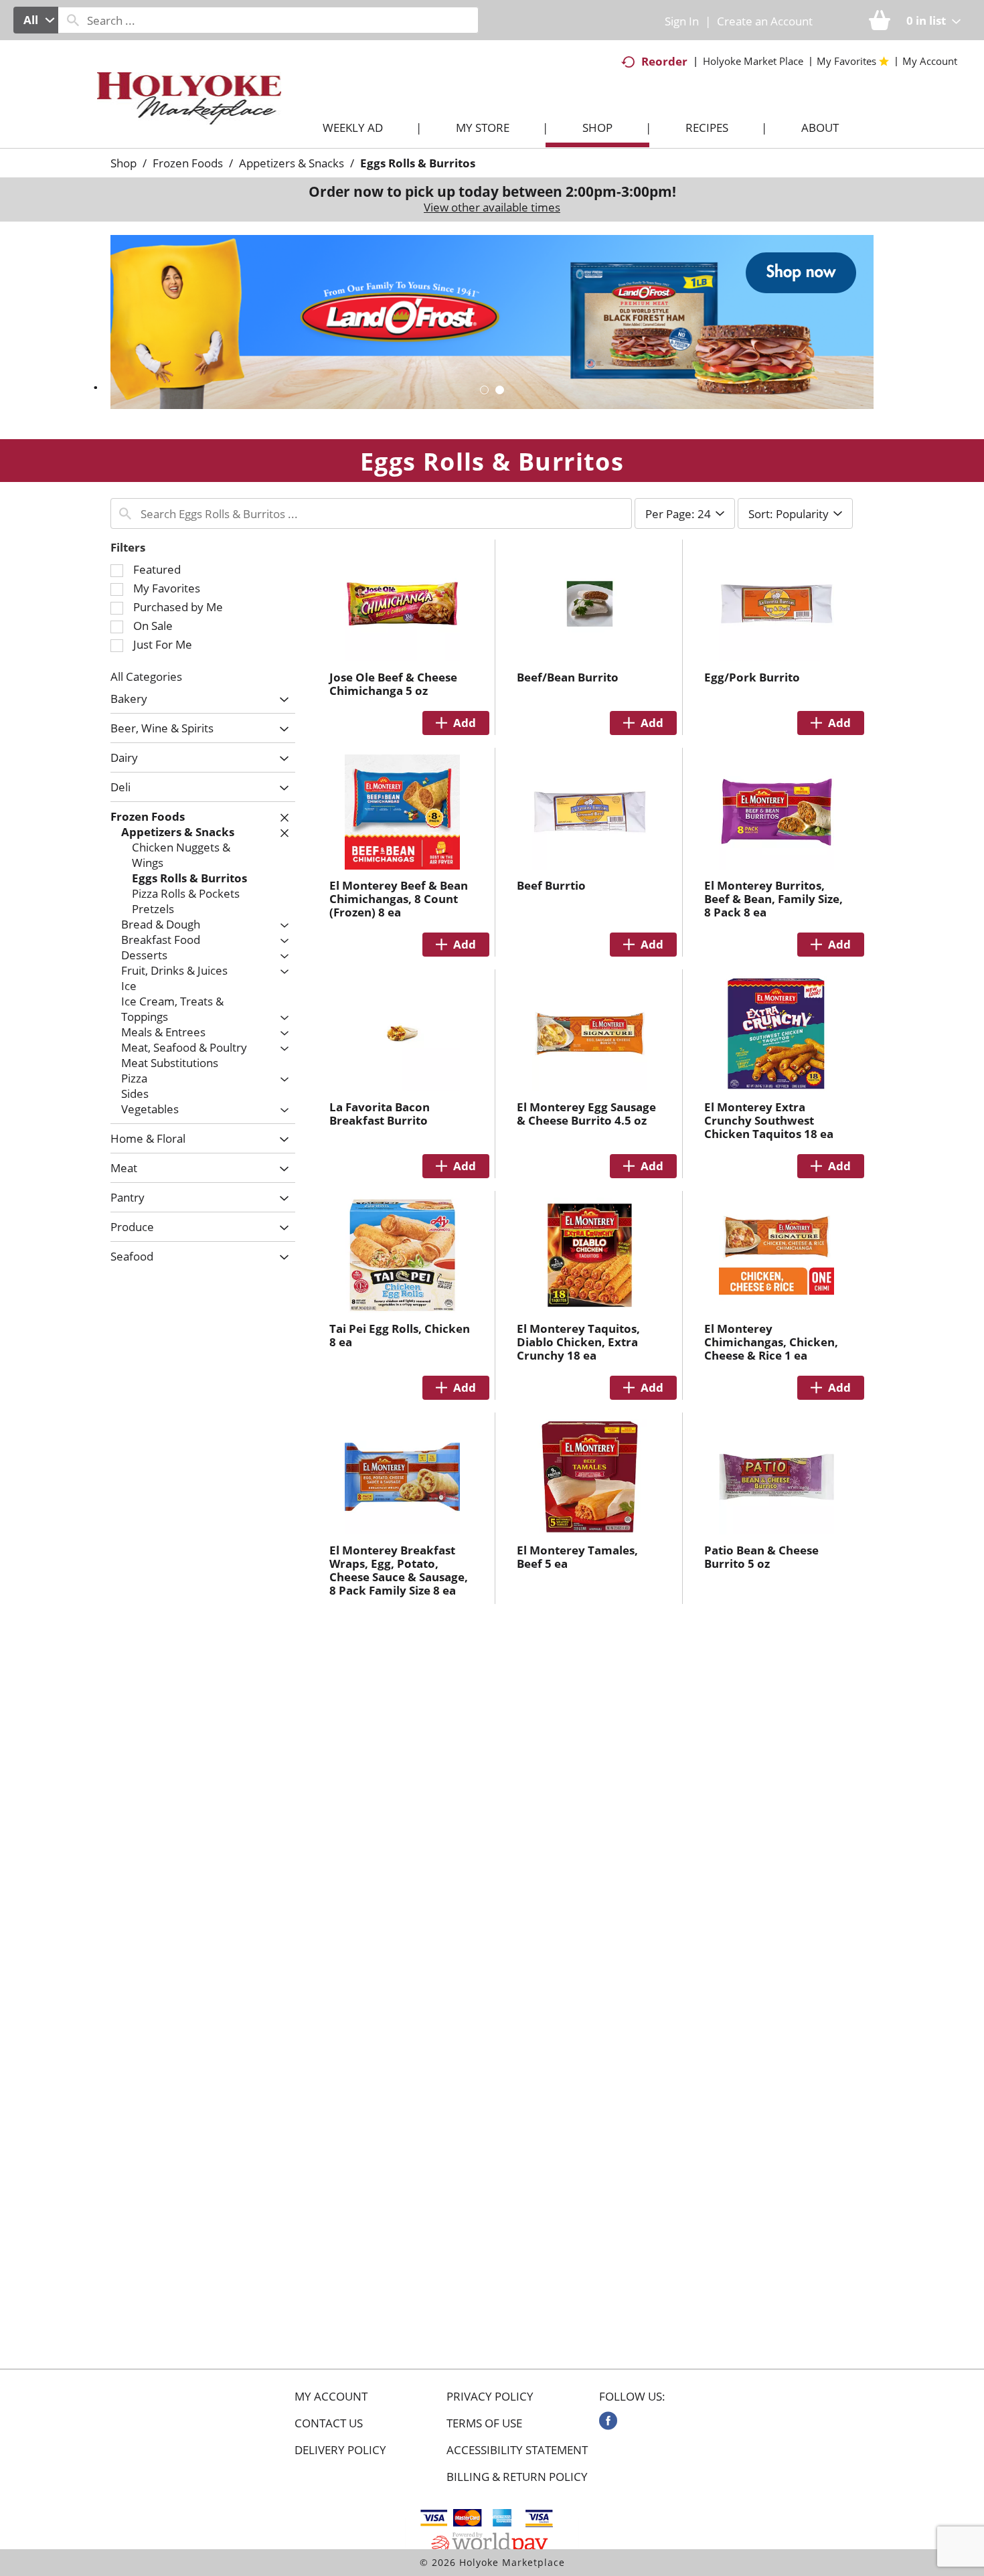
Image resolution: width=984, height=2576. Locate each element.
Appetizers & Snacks (292, 163)
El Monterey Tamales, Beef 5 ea (577, 1557)
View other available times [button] (492, 207)
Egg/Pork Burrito (752, 677)
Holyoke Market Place (753, 61)
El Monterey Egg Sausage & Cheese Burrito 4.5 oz (586, 1114)
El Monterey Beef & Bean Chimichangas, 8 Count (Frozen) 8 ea (399, 899)
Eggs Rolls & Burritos (418, 163)
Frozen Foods (188, 163)
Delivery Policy (340, 2450)
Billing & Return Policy (517, 2477)
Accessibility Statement (517, 2450)
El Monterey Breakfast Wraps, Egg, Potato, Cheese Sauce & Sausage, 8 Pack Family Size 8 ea (399, 1570)
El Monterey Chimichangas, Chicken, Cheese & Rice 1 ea (771, 1342)
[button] (492, 321)
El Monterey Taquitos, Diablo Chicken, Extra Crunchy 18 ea (578, 1342)
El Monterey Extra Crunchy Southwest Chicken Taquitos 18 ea (769, 1120)
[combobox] (36, 20)
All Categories (146, 676)
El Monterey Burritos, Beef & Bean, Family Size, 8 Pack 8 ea (773, 899)
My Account (331, 2397)
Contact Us (329, 2423)
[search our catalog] (73, 20)
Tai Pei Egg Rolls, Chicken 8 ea (400, 1335)
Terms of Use (484, 2423)
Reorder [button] (664, 61)
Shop (124, 163)
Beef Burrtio (551, 885)
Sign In (682, 21)
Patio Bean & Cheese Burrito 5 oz (761, 1557)
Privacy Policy (490, 2397)
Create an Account (765, 21)
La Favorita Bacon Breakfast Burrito (380, 1114)
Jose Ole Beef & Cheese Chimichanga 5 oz (393, 684)
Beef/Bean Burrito (568, 677)
